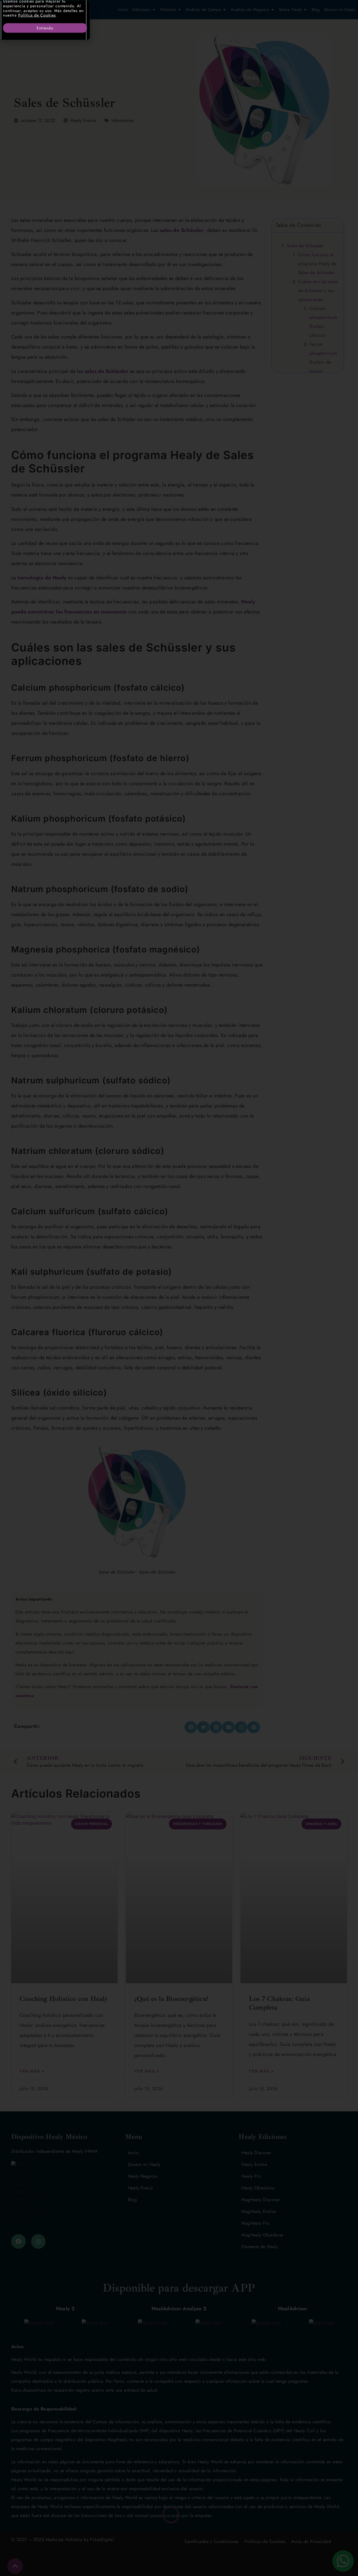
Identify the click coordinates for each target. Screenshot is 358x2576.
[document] (179, 1288)
